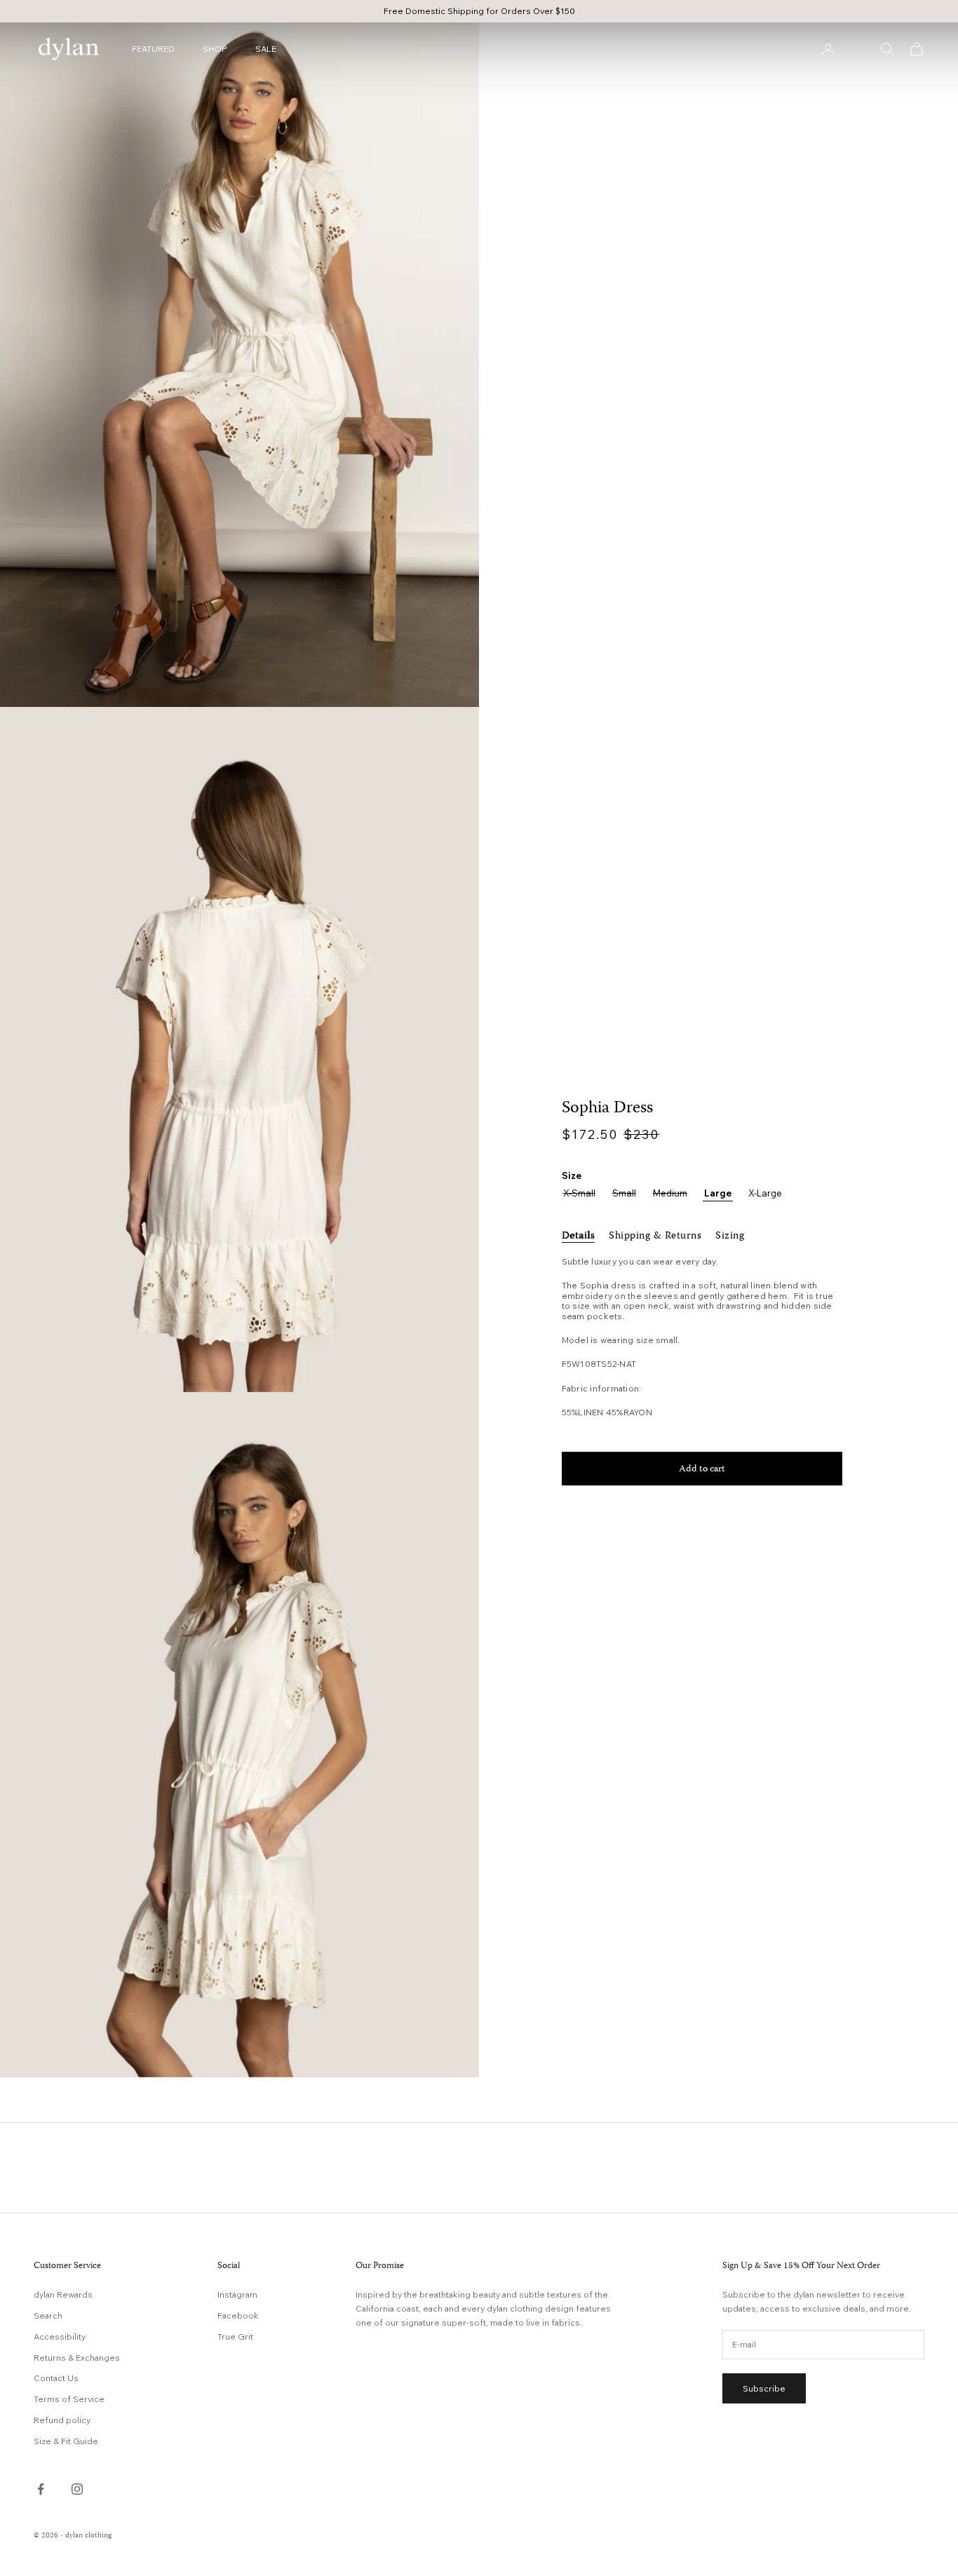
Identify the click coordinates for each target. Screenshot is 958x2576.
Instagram (237, 2294)
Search (48, 2315)
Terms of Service (69, 2399)
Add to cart (702, 1469)
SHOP (215, 49)
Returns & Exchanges (77, 2358)
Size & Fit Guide (66, 2441)
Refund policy (62, 2420)
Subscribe (764, 2388)
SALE (266, 49)
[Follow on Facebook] (41, 2489)
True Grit (235, 2336)
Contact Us (56, 2378)
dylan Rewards (63, 2294)
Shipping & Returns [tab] (655, 1236)
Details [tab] (579, 1236)
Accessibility (60, 2336)
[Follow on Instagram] (77, 2489)
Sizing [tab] (730, 1236)
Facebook (238, 2315)
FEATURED (153, 49)
